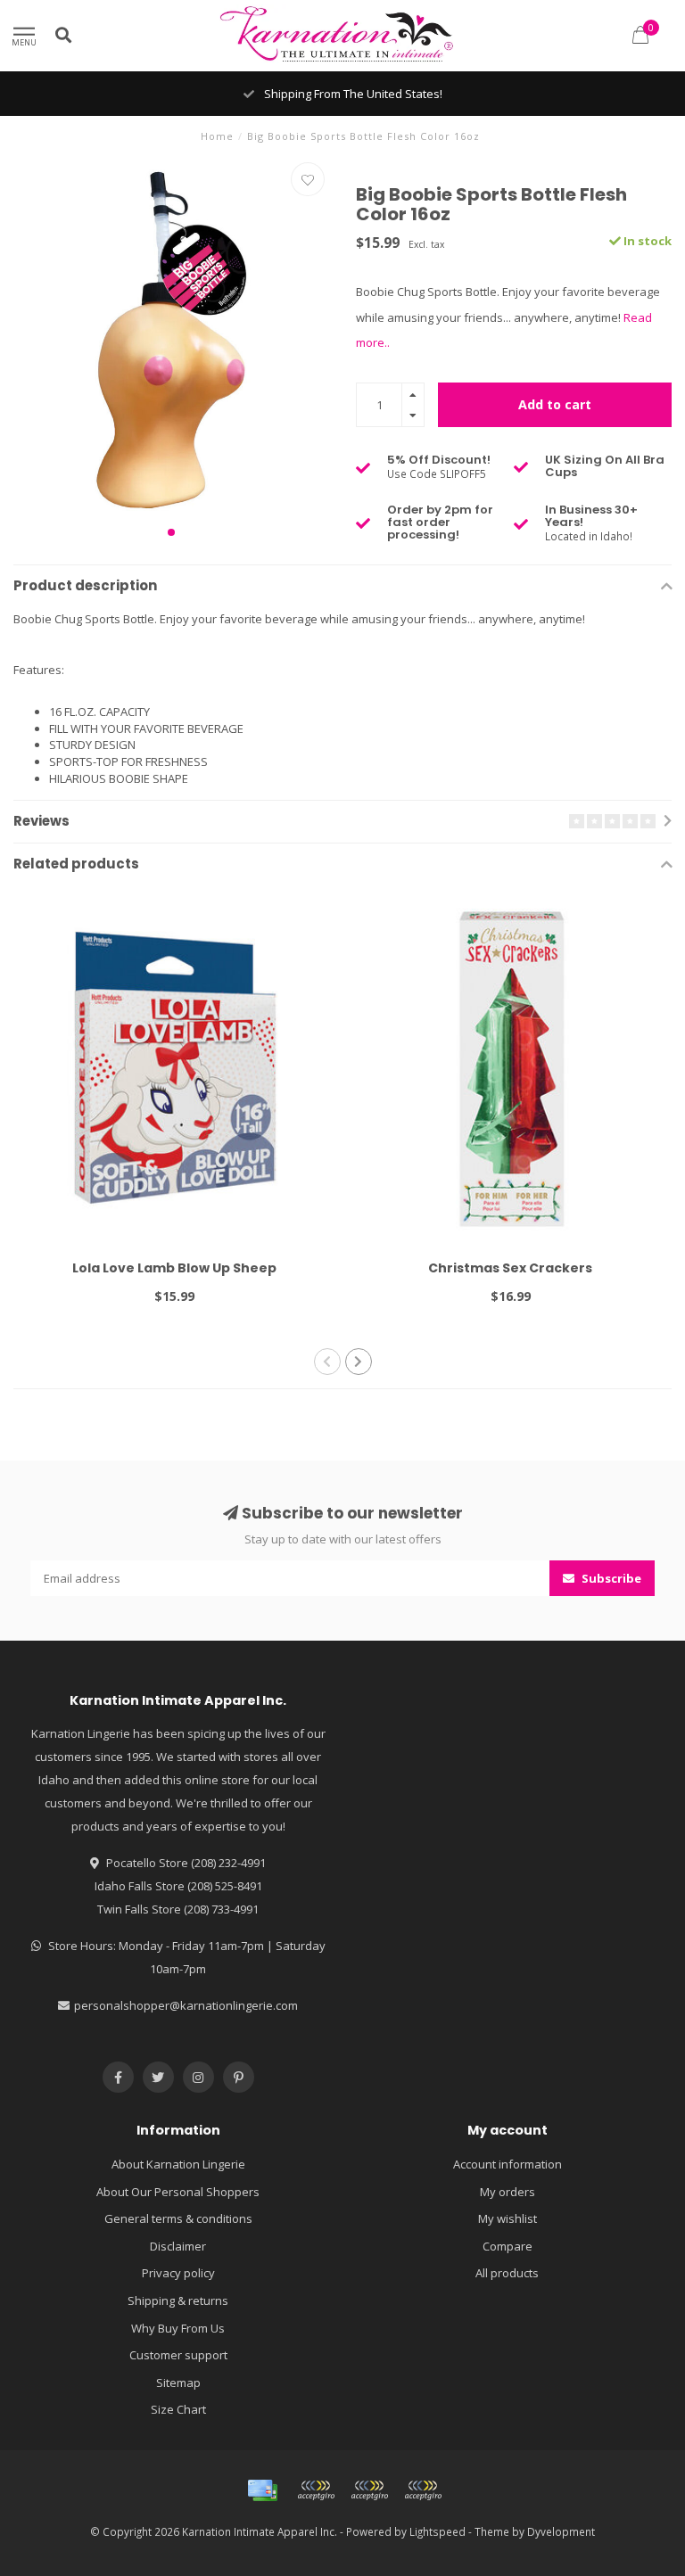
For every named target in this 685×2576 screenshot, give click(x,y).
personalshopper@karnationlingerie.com (186, 2005)
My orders (508, 2192)
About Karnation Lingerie (178, 2164)
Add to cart (555, 404)
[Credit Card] (262, 2490)
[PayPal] (369, 2490)
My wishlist (508, 2218)
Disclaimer (178, 2246)
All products (507, 2273)
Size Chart (178, 2409)
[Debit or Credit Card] (316, 2490)
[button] (171, 532)
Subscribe (610, 1578)
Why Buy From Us (178, 2328)
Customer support (178, 2355)
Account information (508, 2164)
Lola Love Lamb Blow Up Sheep (174, 1268)
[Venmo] (423, 2490)
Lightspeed (437, 2531)
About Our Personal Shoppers (178, 2192)
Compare (508, 2246)
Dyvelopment (561, 2531)
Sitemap (178, 2383)
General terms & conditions (178, 2218)
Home (217, 136)
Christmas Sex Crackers (510, 1268)
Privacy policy (178, 2273)
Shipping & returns (178, 2300)
